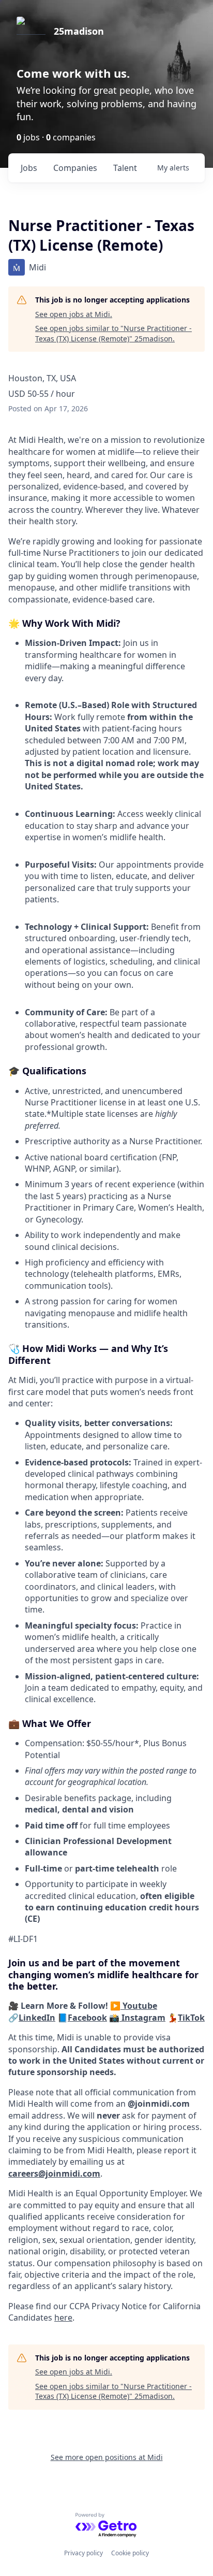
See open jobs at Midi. (74, 314)
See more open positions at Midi (107, 2457)
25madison (79, 31)
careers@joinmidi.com (54, 2174)
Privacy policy (83, 2553)
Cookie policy (130, 2553)
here (63, 2318)
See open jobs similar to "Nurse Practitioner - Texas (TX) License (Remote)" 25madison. (113, 333)
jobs (29, 168)
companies (75, 168)
